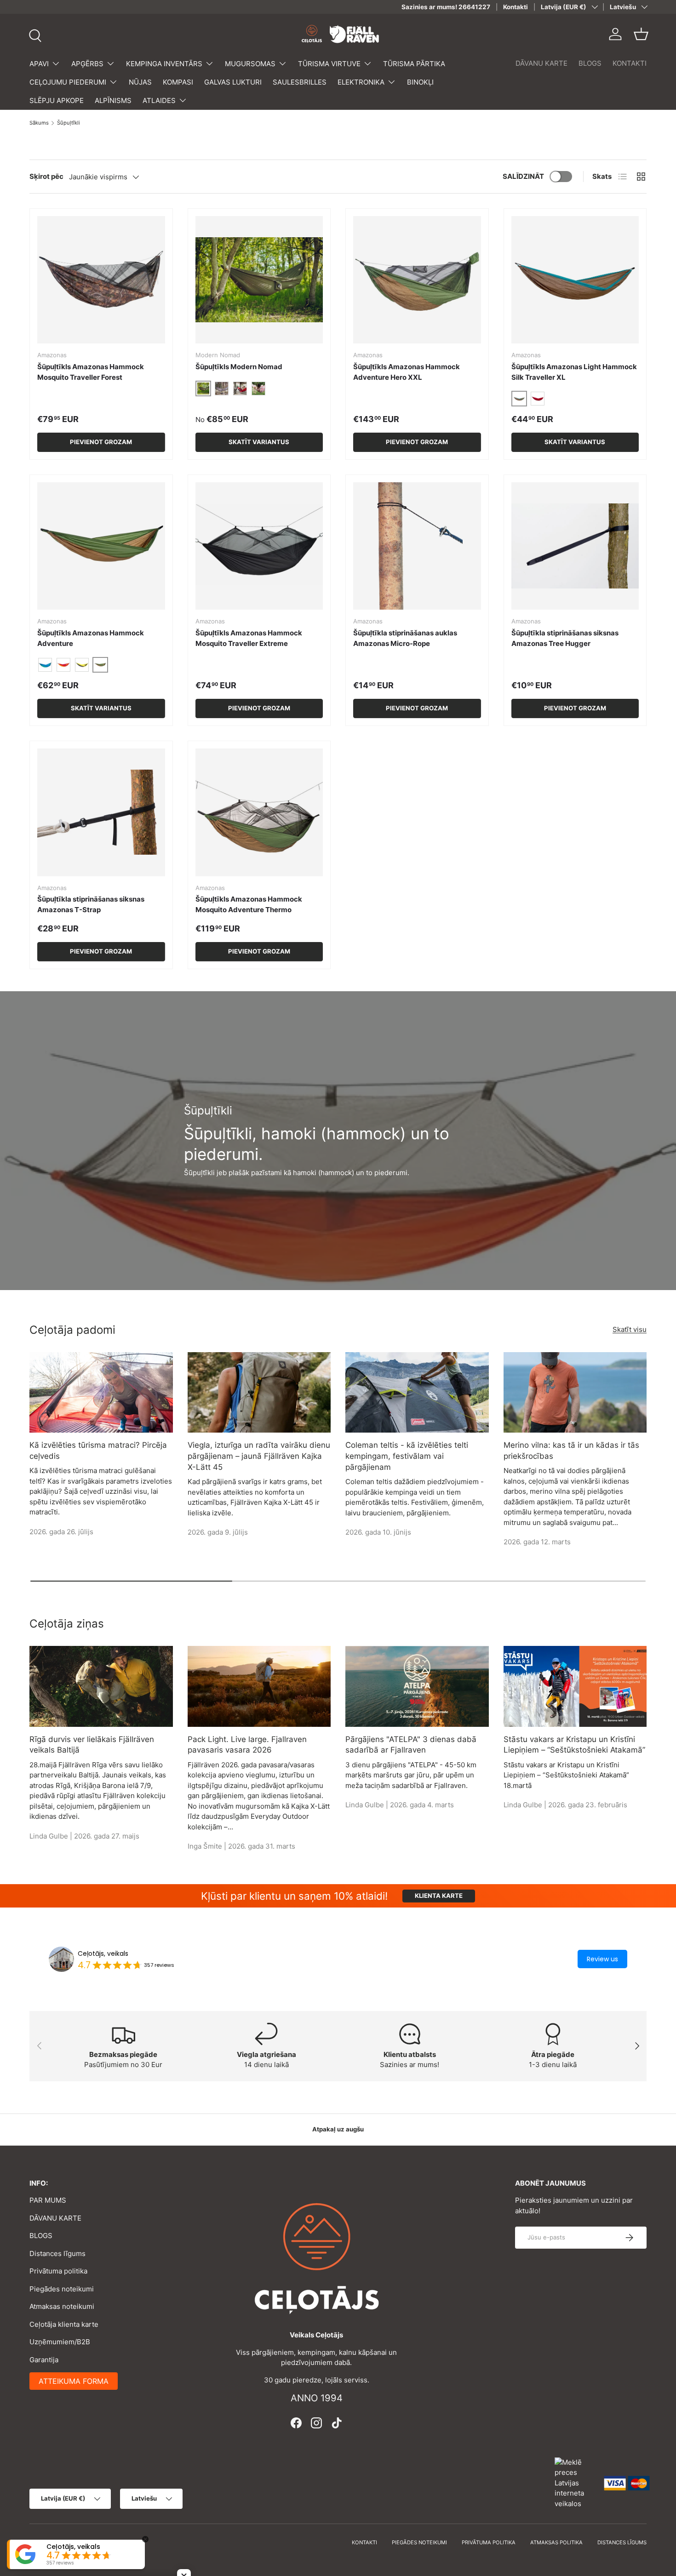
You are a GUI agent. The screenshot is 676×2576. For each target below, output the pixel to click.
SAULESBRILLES (300, 82)
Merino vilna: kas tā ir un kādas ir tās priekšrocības (571, 1451)
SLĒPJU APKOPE (57, 100)
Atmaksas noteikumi (62, 2306)
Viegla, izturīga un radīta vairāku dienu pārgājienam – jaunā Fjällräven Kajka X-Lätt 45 (259, 1456)
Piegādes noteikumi (62, 2289)
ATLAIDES (159, 100)
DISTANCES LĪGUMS (622, 2542)
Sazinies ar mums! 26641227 (446, 7)
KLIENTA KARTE (439, 1896)
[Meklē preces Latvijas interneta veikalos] (575, 2482)
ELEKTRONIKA (361, 82)
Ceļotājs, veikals (103, 1953)
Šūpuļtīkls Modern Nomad (239, 367)
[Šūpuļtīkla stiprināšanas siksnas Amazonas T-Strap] (101, 812)
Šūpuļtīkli (69, 123)
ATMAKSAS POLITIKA (556, 2542)
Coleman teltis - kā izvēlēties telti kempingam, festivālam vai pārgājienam (407, 1456)
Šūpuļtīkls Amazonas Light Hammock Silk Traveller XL (574, 372)
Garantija (44, 2360)
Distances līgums (57, 2253)
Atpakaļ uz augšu (338, 2129)
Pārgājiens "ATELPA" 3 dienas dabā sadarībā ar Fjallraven (411, 1745)
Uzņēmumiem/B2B (60, 2342)
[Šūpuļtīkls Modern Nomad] (259, 280)
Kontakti (516, 7)
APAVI (39, 64)
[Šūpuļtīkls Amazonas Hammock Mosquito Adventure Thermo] (259, 812)
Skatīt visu (630, 1329)
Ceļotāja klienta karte (64, 2324)
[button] (641, 34)
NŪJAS (140, 82)
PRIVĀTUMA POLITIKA (489, 2542)
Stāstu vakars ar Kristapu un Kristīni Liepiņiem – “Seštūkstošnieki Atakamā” (574, 1745)
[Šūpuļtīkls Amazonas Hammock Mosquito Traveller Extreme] (259, 546)
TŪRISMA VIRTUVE (329, 64)
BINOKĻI (420, 82)
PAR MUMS (48, 2200)
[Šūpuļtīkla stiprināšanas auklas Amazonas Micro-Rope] (417, 546)
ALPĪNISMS (113, 100)
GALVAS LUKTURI (233, 82)
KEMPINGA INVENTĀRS (164, 64)
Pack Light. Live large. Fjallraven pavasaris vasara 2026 (247, 1745)
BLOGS (590, 63)
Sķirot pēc (46, 176)
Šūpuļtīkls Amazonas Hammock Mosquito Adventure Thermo (249, 904)
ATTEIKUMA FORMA (74, 2381)
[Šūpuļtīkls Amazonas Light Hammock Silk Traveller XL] (575, 280)
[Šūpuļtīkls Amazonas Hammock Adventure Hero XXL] (417, 280)
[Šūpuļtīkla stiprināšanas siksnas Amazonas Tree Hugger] (575, 546)
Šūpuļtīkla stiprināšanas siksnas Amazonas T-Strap (91, 904)
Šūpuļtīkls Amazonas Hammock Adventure (91, 638)
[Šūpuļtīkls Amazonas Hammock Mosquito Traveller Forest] (101, 280)
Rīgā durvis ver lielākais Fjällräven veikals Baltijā (92, 1745)
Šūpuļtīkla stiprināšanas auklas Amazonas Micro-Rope (405, 638)
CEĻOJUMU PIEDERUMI (68, 82)
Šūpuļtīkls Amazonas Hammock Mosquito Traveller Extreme (249, 638)
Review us (602, 1959)
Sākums (39, 123)
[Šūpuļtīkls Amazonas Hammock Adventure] (101, 546)
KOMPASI (178, 82)
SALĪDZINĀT (523, 176)
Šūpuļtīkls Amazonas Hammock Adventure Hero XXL (407, 372)
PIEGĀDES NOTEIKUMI (419, 2542)
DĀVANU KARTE (541, 63)
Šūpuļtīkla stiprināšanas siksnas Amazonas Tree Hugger (565, 638)
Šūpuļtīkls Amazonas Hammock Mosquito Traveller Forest (91, 372)
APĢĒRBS (87, 64)
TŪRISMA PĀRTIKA (414, 64)
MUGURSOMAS (250, 64)
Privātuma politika (58, 2271)
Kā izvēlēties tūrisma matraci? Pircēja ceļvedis (98, 1451)
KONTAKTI (630, 63)
